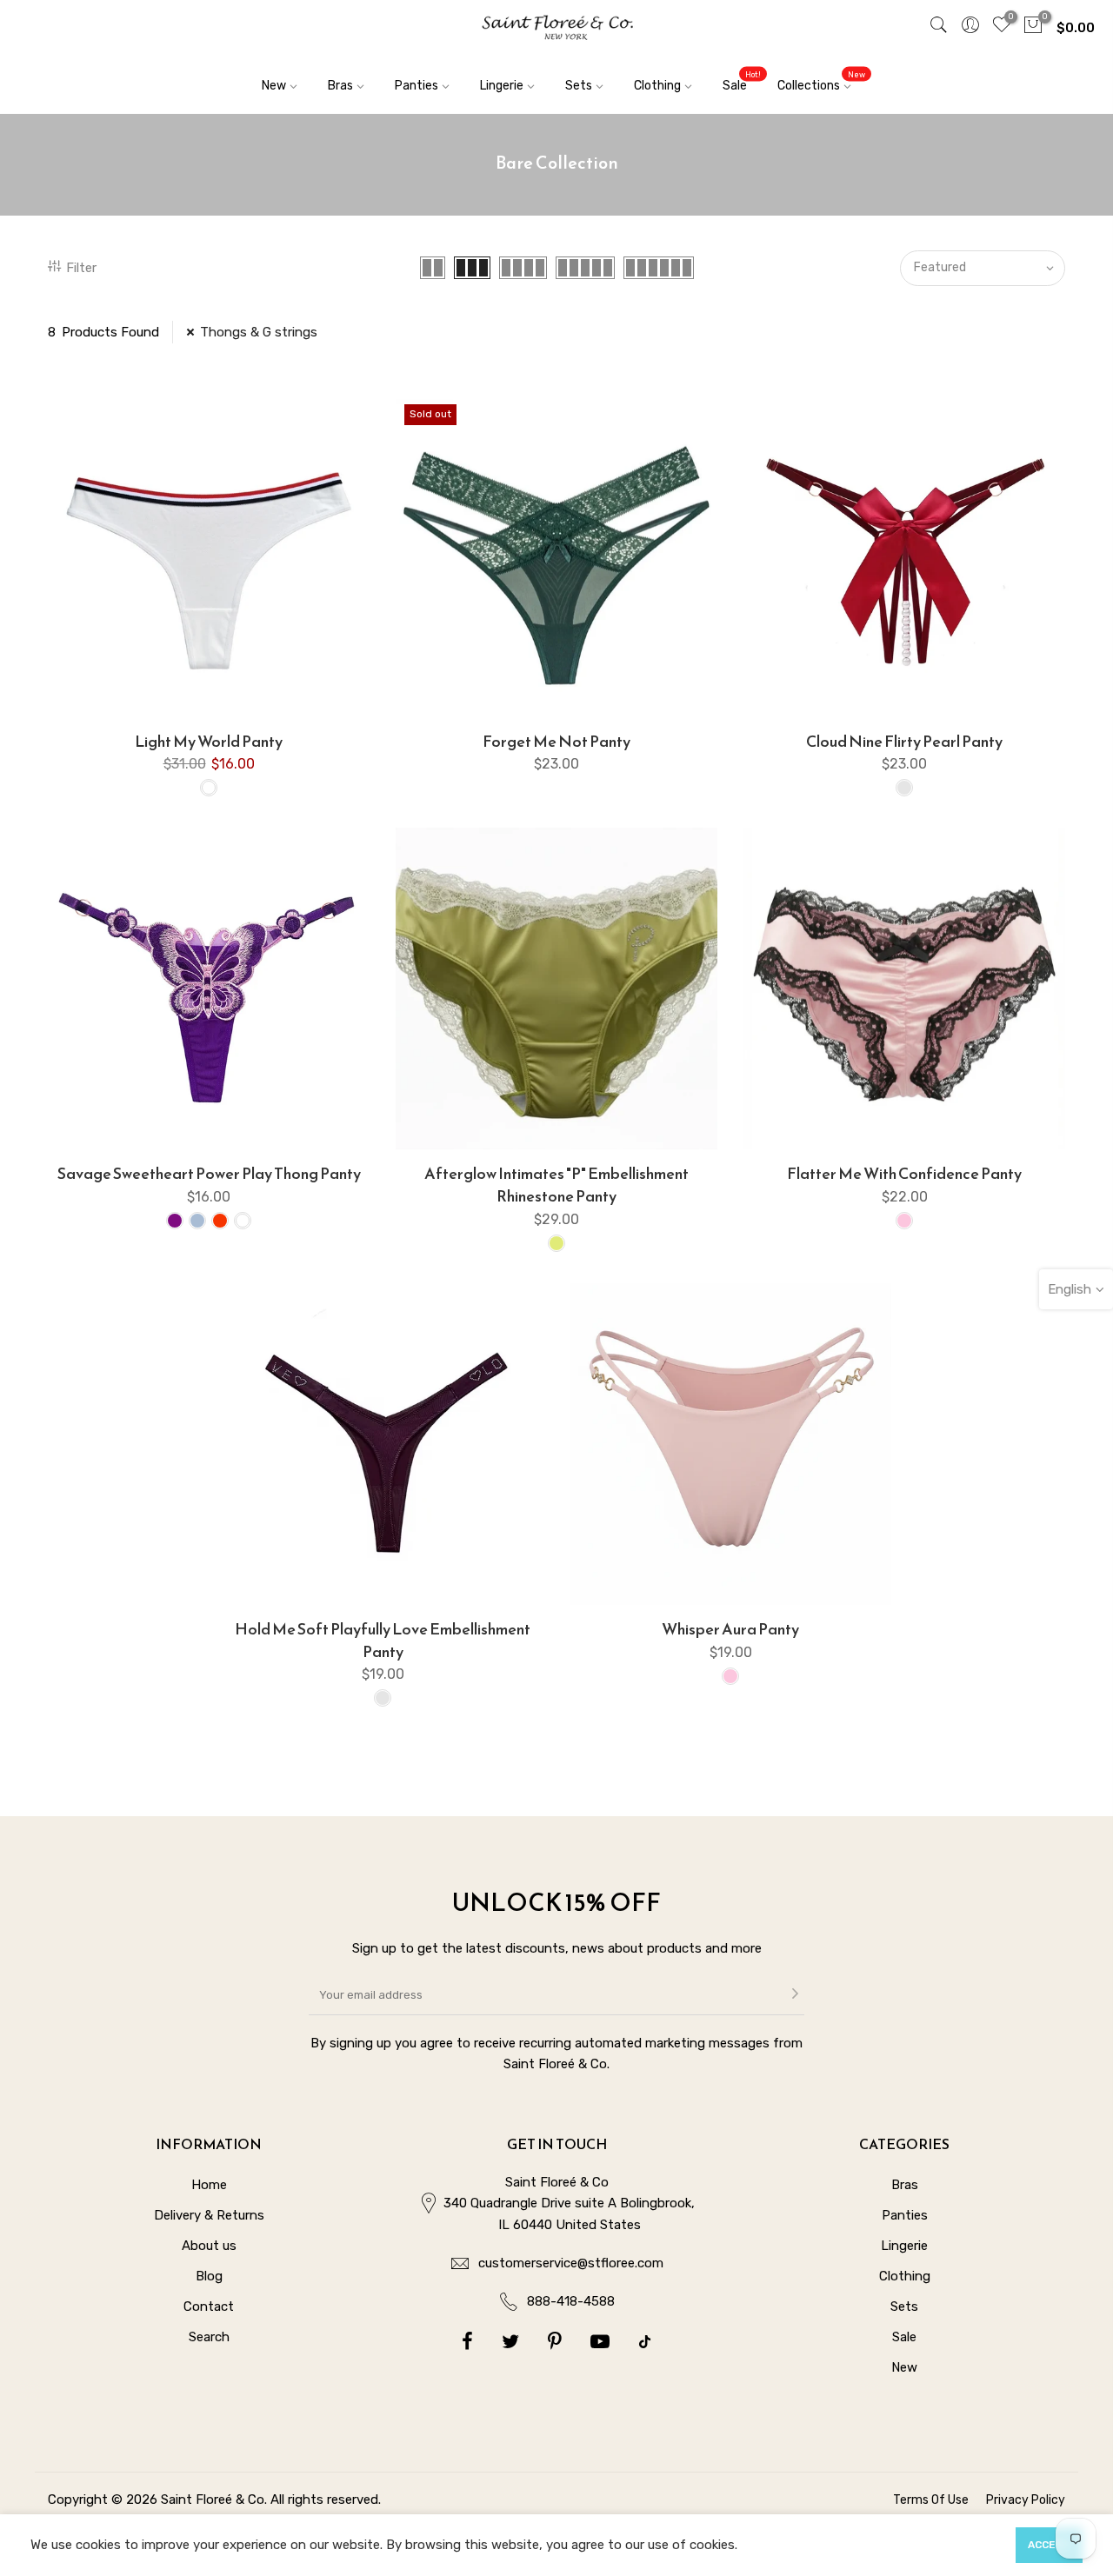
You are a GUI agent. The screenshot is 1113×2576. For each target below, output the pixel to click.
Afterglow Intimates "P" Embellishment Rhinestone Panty (556, 1185)
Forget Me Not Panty (556, 741)
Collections (821, 81)
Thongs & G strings (259, 332)
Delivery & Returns (209, 2215)
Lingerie (502, 86)
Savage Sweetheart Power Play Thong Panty (209, 1173)
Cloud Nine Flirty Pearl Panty (904, 741)
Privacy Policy (1026, 2500)
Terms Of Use (931, 2500)
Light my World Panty (209, 741)
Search (209, 2337)
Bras (340, 86)
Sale (742, 81)
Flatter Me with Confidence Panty (904, 1173)
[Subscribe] (795, 1995)
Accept (1049, 2545)
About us (209, 2246)
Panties (417, 86)
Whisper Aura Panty (730, 1629)
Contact (209, 2306)
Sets (579, 86)
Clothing (657, 86)
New (274, 86)
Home (209, 2185)
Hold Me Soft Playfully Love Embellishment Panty (383, 1640)
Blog (209, 2276)
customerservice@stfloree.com (571, 2263)
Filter (81, 268)
